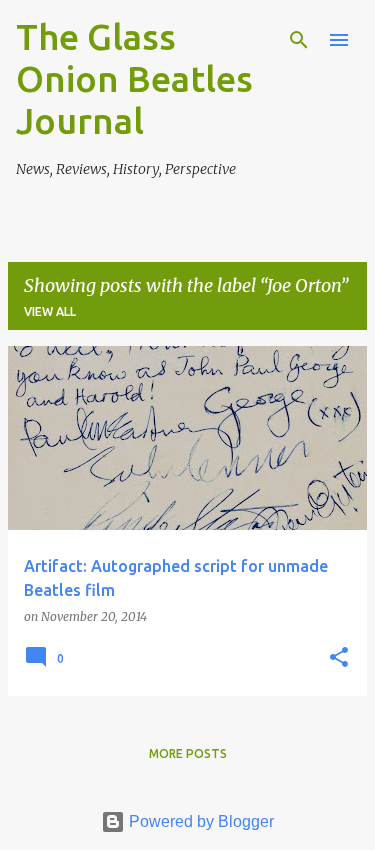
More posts (188, 753)
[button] (339, 658)
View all (50, 311)
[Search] (299, 40)
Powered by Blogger (199, 821)
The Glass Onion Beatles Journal (134, 78)
